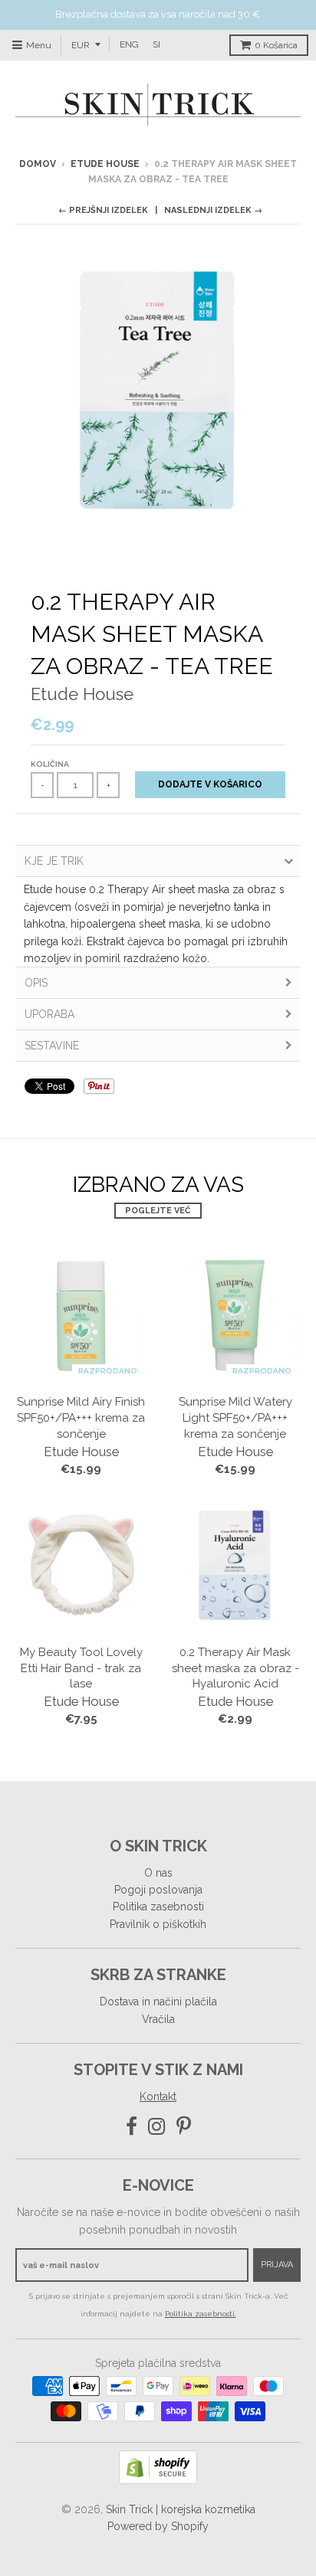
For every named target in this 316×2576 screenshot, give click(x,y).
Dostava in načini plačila (158, 2002)
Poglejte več (158, 1211)
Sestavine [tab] (52, 1046)
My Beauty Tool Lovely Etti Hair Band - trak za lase (81, 1668)
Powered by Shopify (158, 2526)
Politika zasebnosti (158, 1907)
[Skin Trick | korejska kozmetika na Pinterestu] (184, 2127)
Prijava (277, 2265)
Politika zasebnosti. (201, 2314)
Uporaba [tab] (49, 1014)
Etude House (105, 164)
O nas (158, 1873)
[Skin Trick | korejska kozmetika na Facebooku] (132, 2127)
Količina (50, 764)
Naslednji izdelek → (213, 210)
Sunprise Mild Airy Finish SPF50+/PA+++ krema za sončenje (81, 1418)
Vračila (158, 2019)
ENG (129, 44)
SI (156, 44)
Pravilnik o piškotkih (158, 1924)
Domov (38, 164)
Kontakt (158, 2096)
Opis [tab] (36, 983)
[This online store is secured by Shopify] (158, 2480)
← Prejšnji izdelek (103, 210)
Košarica (276, 45)
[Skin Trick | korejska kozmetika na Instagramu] (157, 2127)
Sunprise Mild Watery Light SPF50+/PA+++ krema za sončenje (235, 1418)
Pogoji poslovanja (158, 1890)
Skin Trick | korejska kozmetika (181, 2509)
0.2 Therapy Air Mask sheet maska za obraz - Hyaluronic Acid (235, 1668)
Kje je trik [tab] (54, 861)
